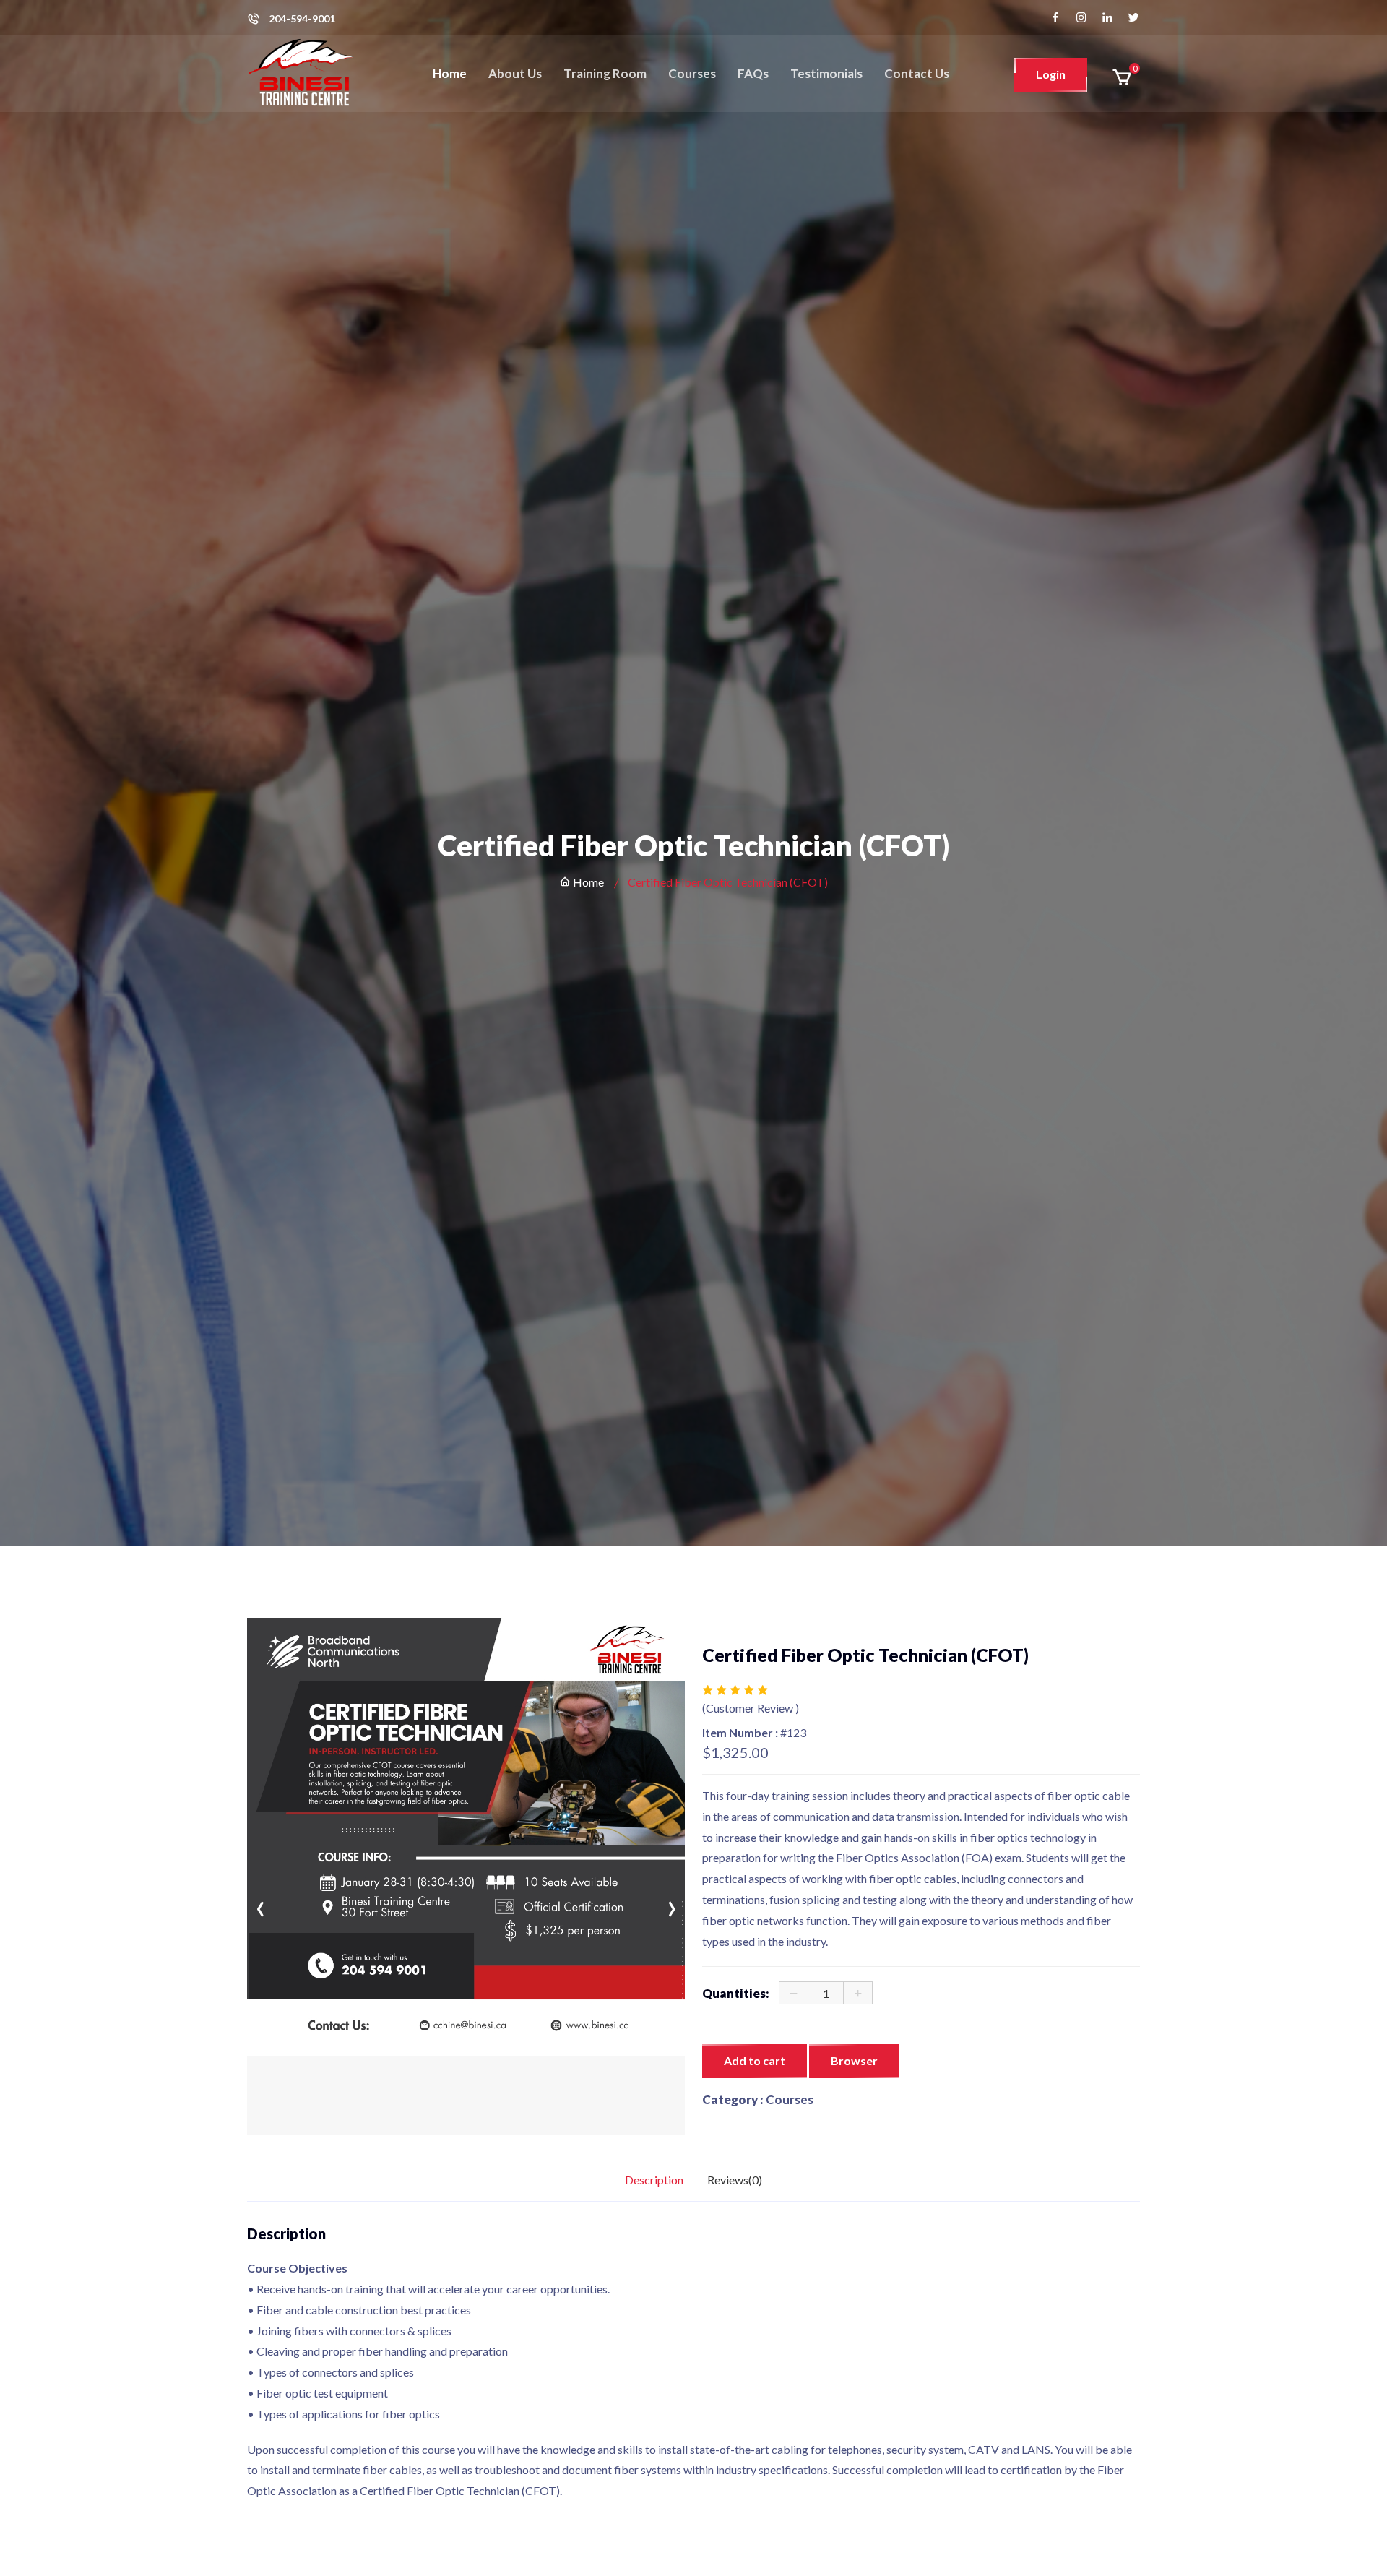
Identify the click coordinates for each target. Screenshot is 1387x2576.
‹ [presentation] (260, 1647)
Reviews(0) (735, 2180)
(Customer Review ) (751, 1708)
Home (450, 73)
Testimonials (826, 73)
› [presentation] (672, 1647)
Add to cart (755, 2060)
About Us (515, 73)
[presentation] (260, 1905)
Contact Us (917, 73)
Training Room (605, 73)
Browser (854, 2060)
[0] (1122, 77)
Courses (692, 73)
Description (654, 2180)
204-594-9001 (302, 19)
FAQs (753, 73)
